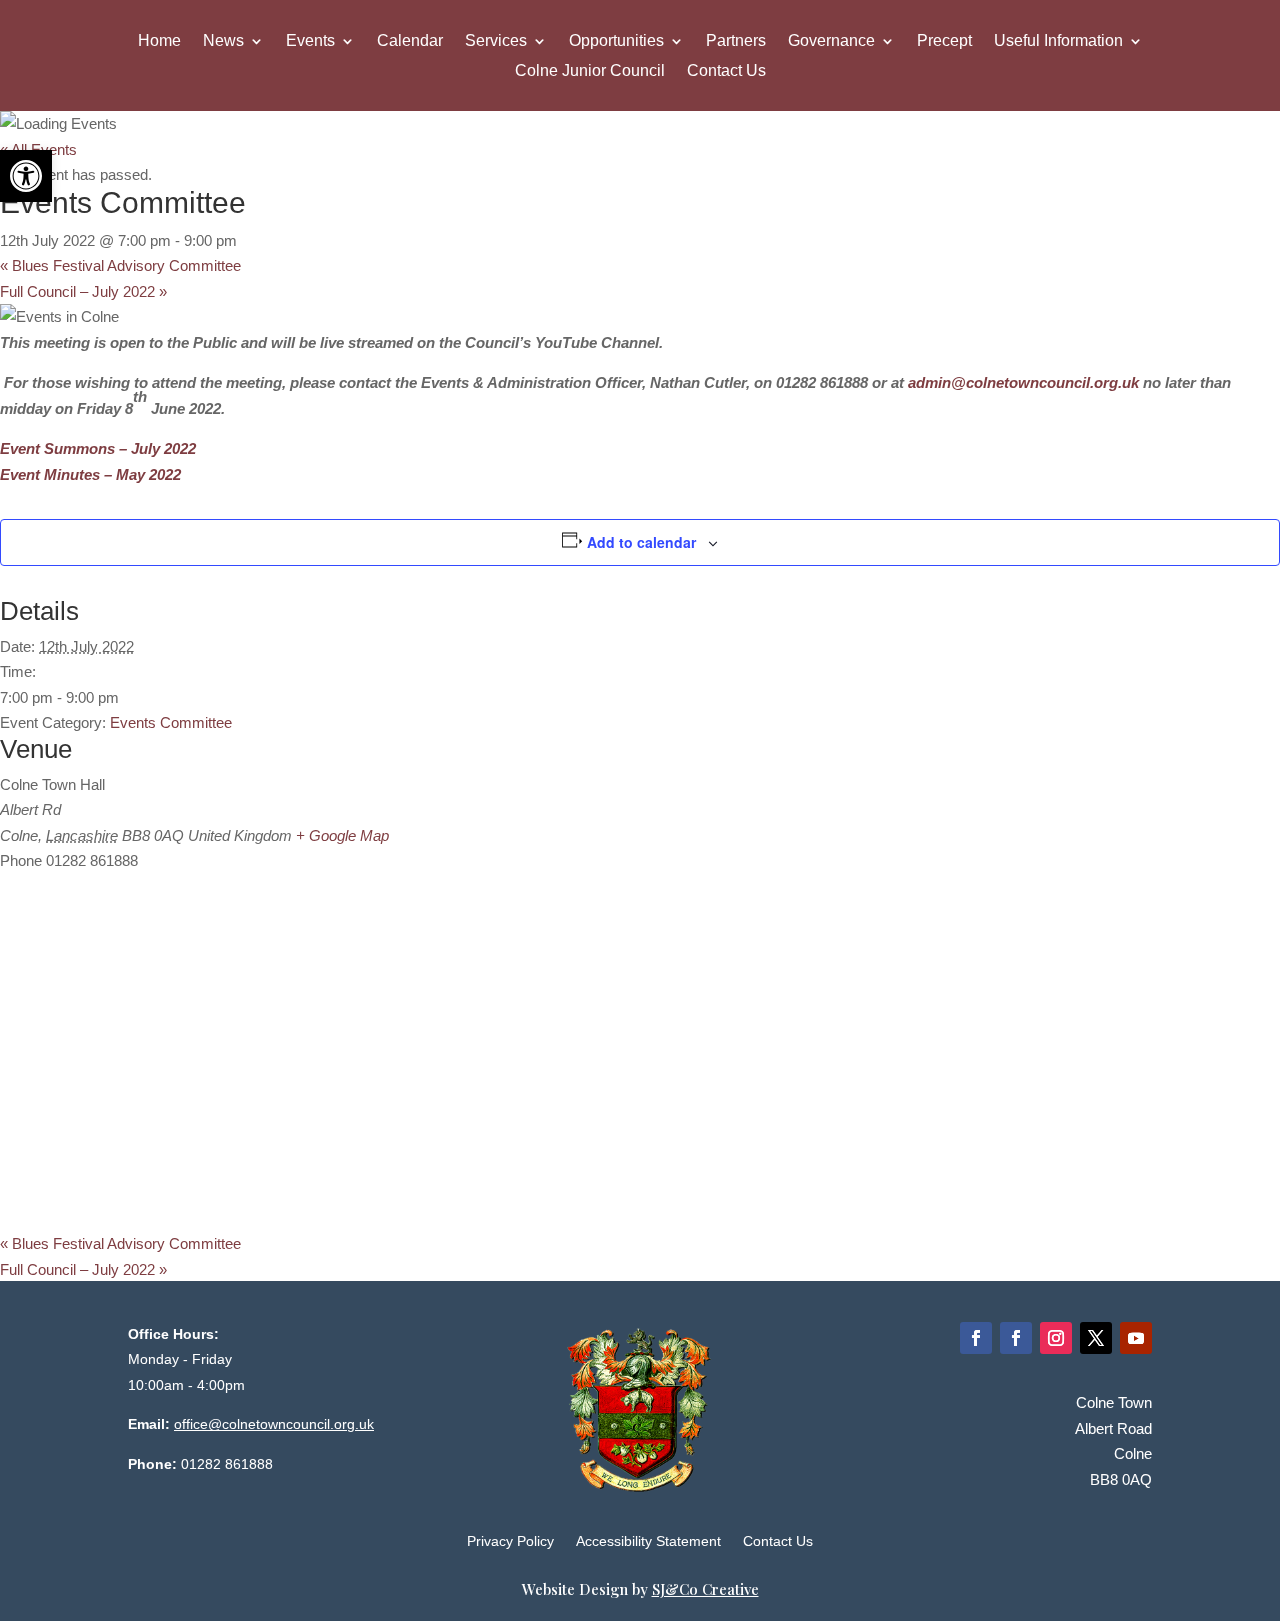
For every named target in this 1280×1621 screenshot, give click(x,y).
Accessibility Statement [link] (648, 1541)
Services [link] (496, 41)
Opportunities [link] (616, 41)
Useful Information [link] (1058, 41)
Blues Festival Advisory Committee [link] (120, 265)
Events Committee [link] (171, 722)
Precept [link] (944, 41)
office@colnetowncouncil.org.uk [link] (274, 1424)
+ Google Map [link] (342, 835)
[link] (26, 176)
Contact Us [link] (726, 71)
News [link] (223, 41)
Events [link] (310, 41)
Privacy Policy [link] (510, 1541)
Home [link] (159, 41)
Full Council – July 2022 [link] (83, 291)
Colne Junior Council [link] (590, 71)
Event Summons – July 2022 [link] (98, 448)
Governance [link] (831, 41)
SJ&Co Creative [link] (705, 1589)
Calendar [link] (410, 41)
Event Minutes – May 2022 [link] (90, 474)
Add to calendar (641, 542)
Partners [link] (736, 41)
